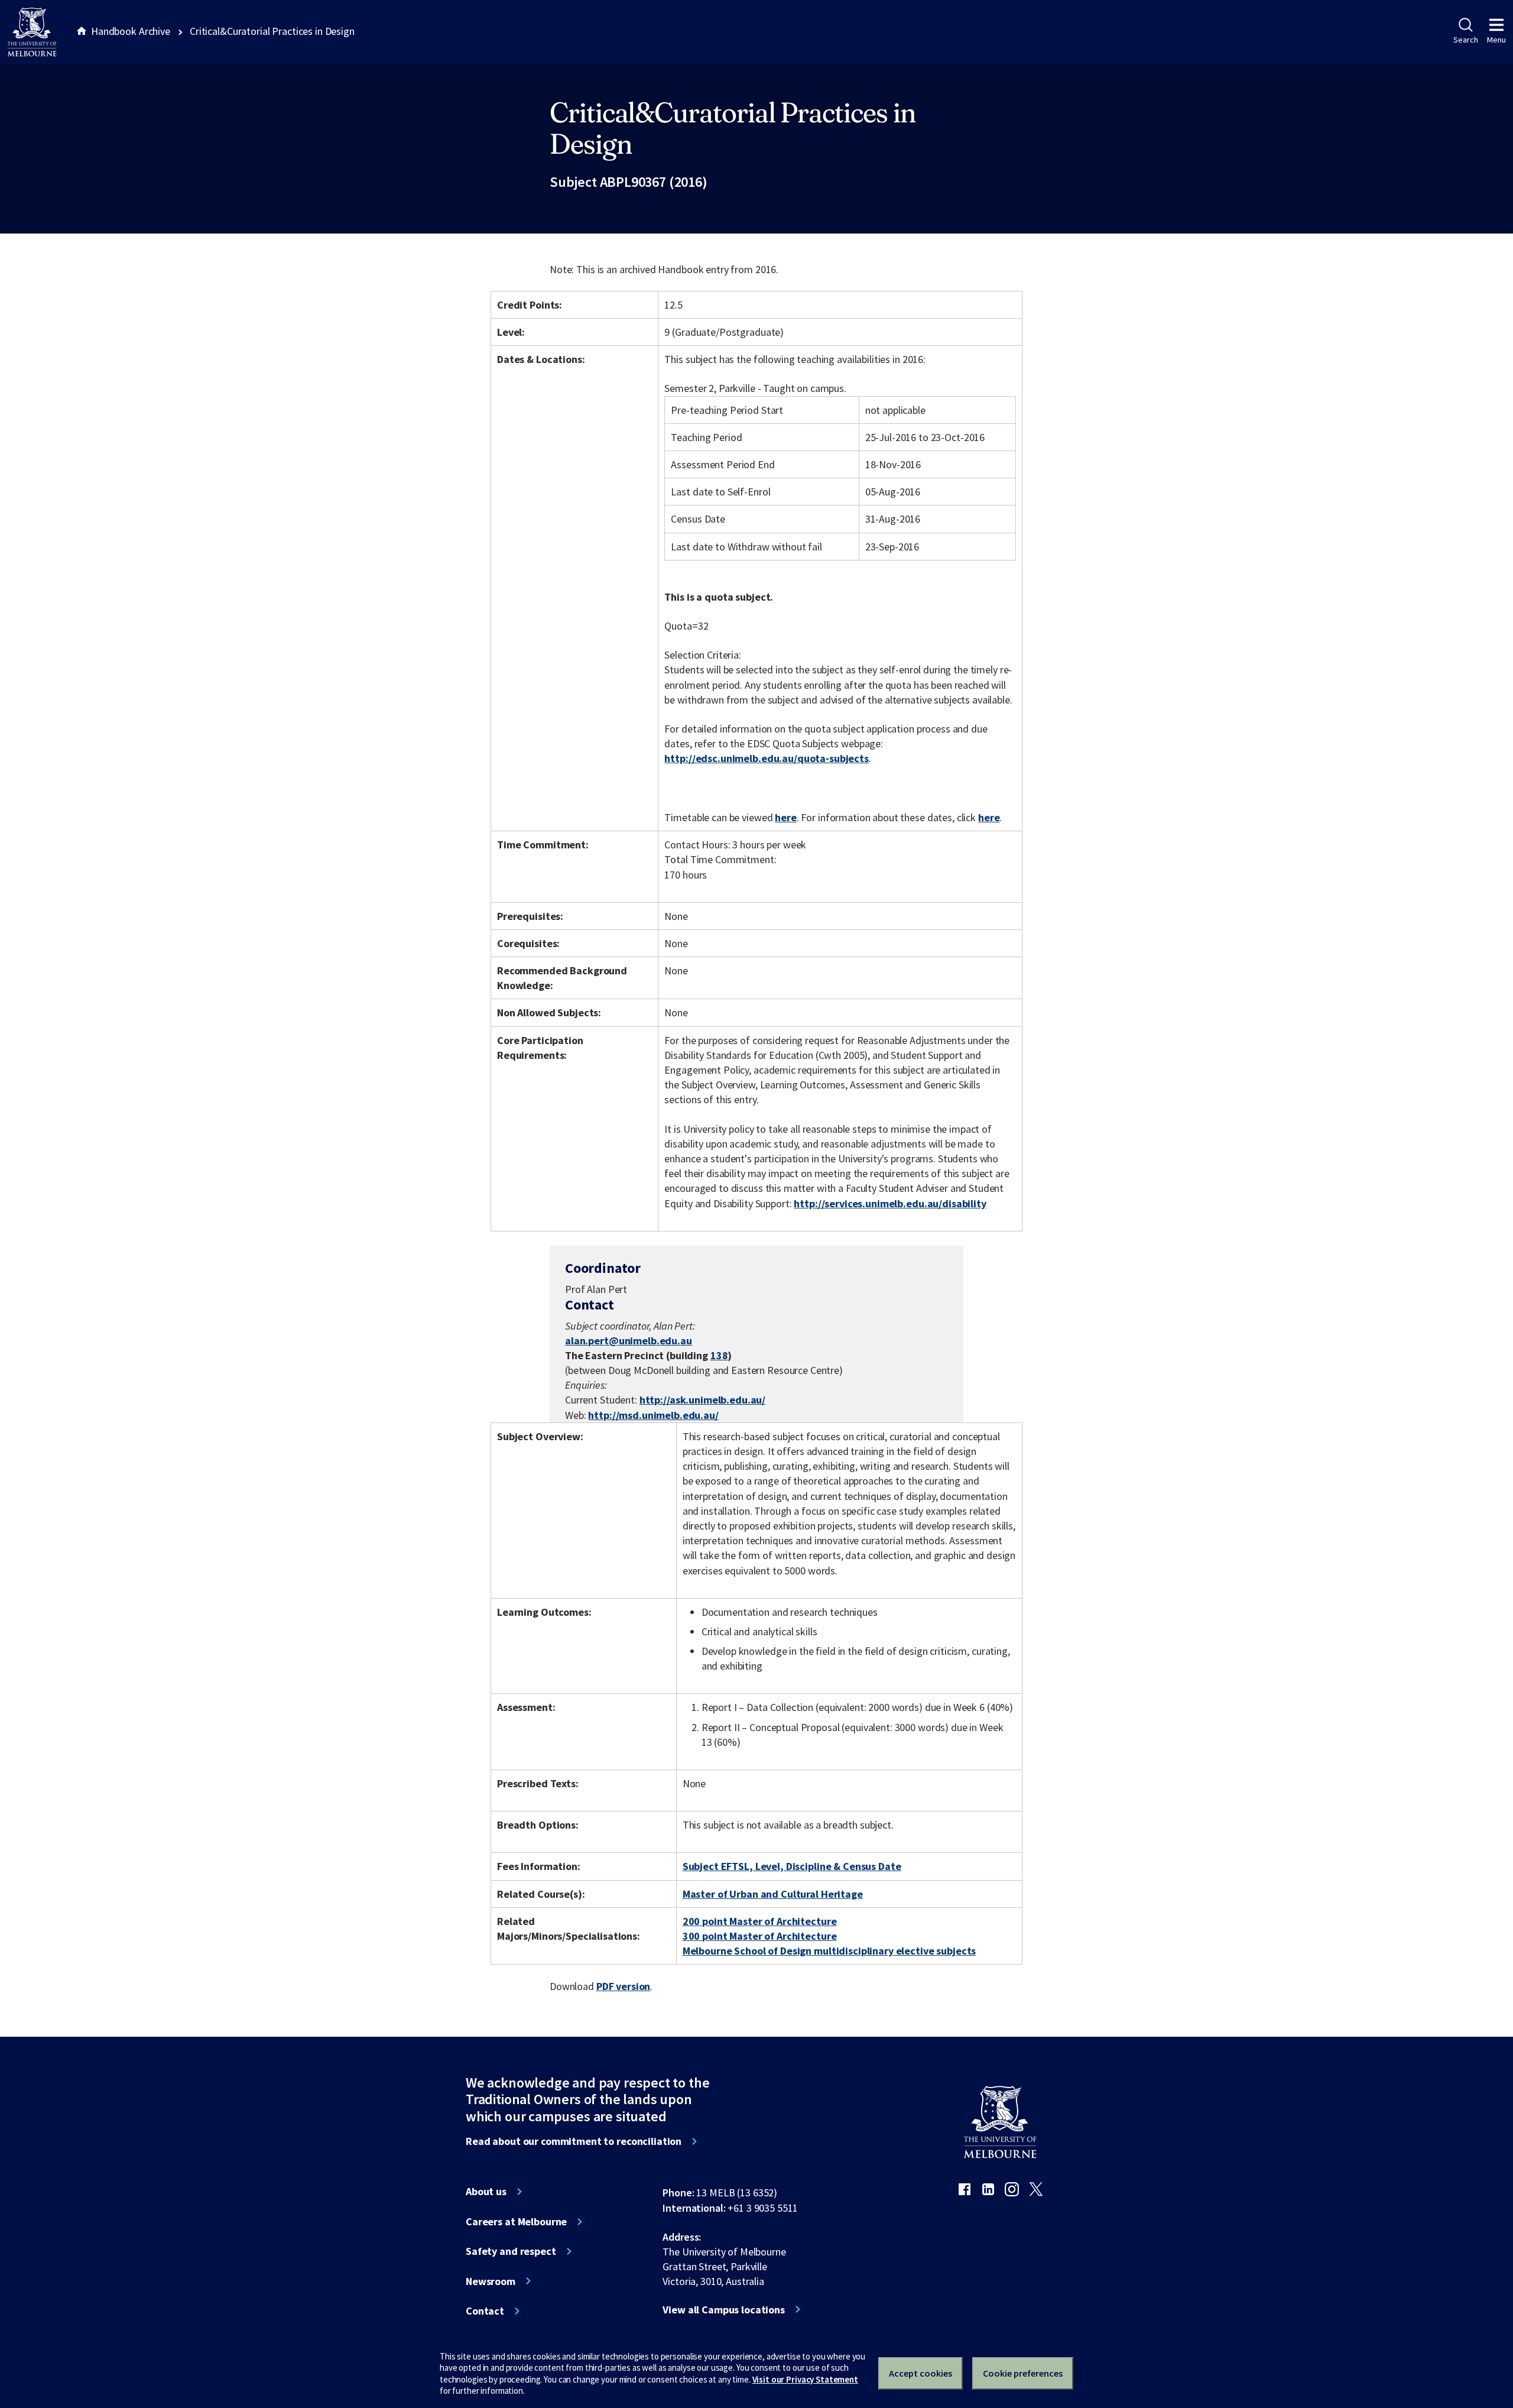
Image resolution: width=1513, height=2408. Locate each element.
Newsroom (491, 2281)
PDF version (624, 1986)
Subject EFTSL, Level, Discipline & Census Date (792, 1866)
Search (1465, 40)
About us (486, 2192)
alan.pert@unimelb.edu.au (629, 1341)
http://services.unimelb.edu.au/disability (890, 1203)
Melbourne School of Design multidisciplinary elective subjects (829, 1951)
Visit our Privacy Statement (805, 2379)
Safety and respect (511, 2251)
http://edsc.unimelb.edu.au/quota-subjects (766, 758)
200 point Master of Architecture (760, 1921)
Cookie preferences (1023, 2373)
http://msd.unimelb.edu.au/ (653, 1415)
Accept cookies (921, 2373)
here (785, 817)
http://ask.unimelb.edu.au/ (703, 1400)
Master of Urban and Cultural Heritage (773, 1894)
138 (719, 1355)
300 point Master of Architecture (760, 1936)
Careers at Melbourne (516, 2222)
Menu (1496, 40)
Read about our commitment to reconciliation (574, 2141)
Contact (485, 2311)
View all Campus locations (724, 2310)
